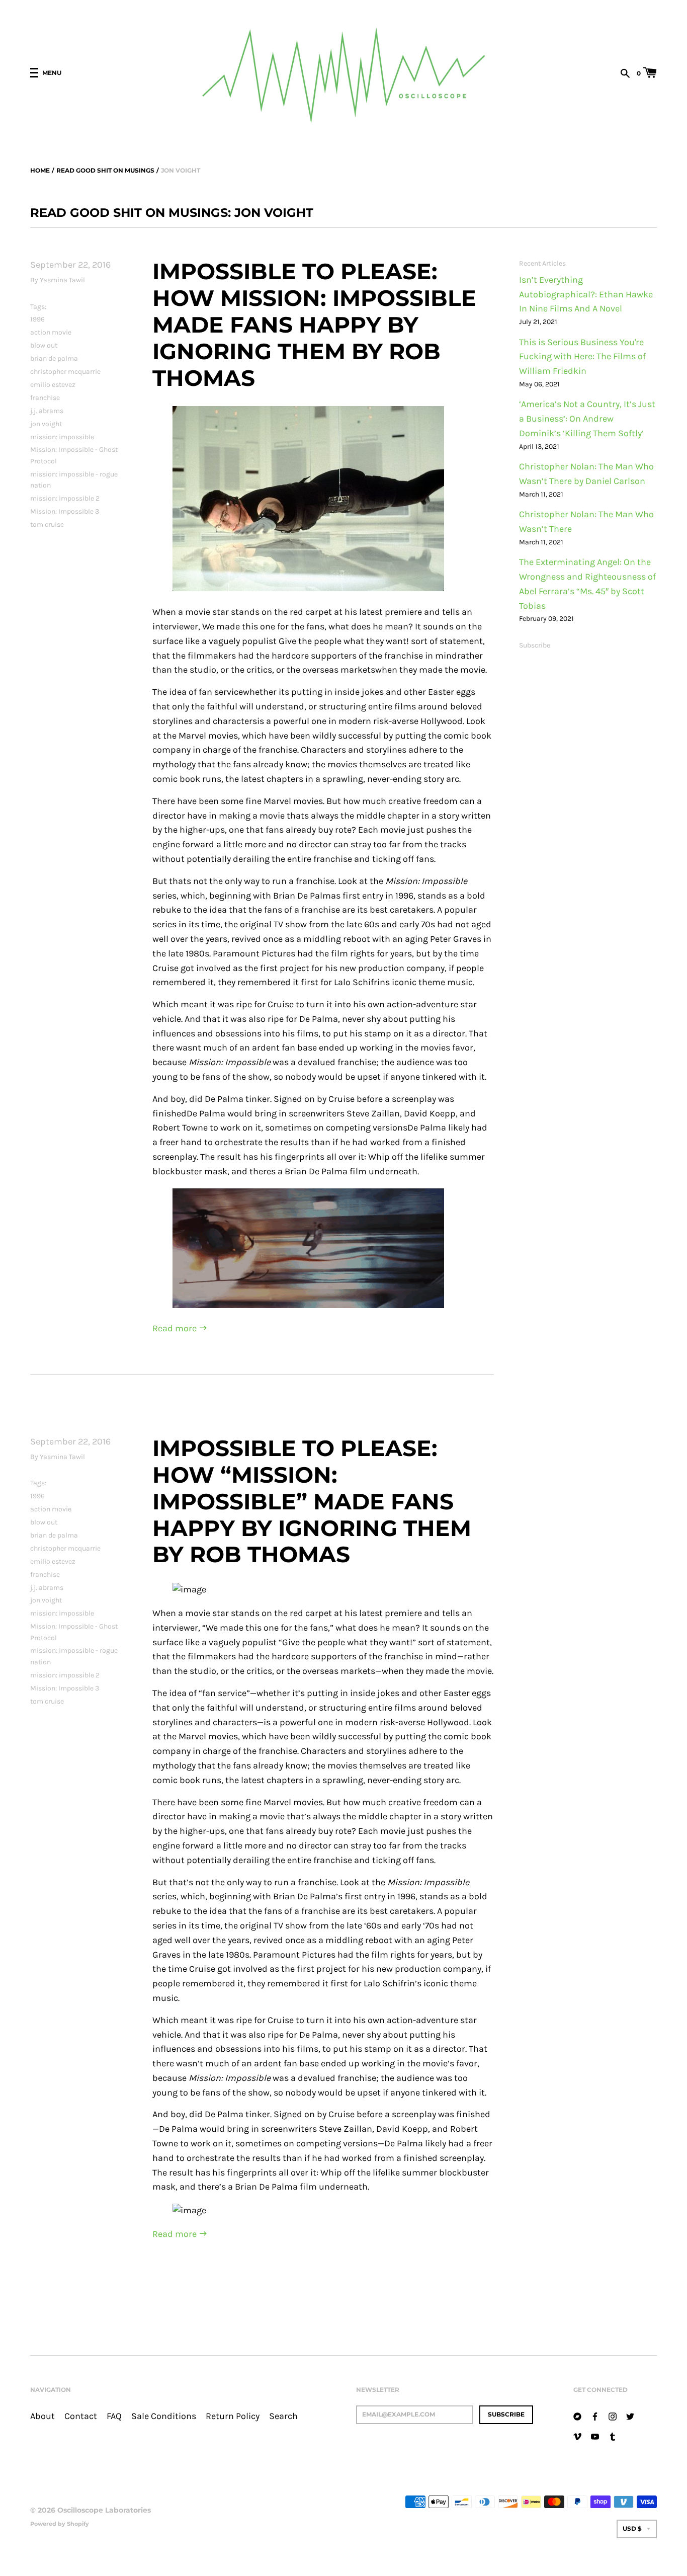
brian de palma (54, 358)
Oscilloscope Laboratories (104, 2510)
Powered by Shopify (60, 2524)
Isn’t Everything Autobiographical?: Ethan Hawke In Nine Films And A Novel (586, 295)
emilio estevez (53, 385)
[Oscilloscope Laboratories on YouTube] (595, 2436)
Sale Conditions (164, 2416)
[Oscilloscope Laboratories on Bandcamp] (577, 2416)
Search (283, 2416)
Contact (81, 2416)
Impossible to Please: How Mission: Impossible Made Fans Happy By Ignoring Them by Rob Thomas (314, 324)
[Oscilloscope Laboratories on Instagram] (613, 2416)
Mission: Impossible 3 (65, 511)
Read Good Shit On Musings (105, 170)
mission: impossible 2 (65, 498)
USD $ (632, 2528)
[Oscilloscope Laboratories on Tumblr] (613, 2436)
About (42, 2416)
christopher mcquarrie (65, 372)
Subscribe (535, 645)
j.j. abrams (47, 411)
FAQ (114, 2416)
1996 (37, 319)
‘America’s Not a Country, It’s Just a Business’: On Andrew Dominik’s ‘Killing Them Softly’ (587, 419)
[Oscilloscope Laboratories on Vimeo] (577, 2436)
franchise (45, 398)
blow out (44, 345)
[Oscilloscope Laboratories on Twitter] (630, 2416)
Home (40, 170)
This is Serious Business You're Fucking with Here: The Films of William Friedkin (582, 357)
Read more (176, 1329)
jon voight (46, 424)
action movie (51, 332)
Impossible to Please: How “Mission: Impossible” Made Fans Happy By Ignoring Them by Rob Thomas (312, 1501)
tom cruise (47, 525)
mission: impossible (62, 437)
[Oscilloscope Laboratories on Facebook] (595, 2416)
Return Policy (233, 2416)
